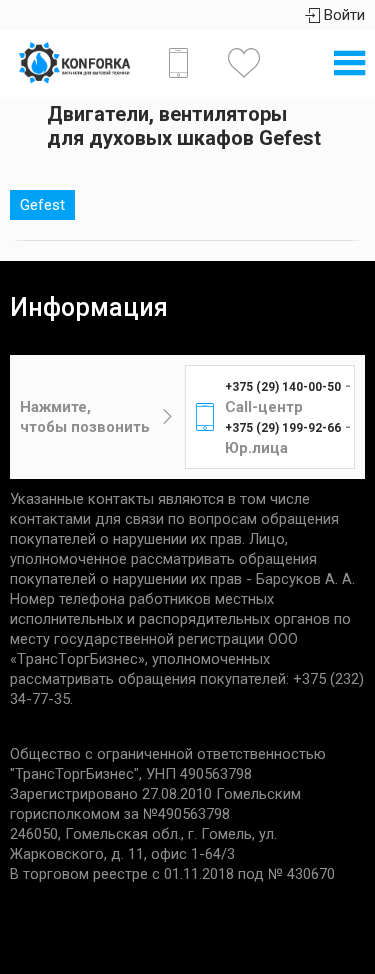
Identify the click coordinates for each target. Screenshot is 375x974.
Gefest (42, 205)
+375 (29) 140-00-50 (283, 387)
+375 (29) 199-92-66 (283, 428)
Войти (342, 15)
